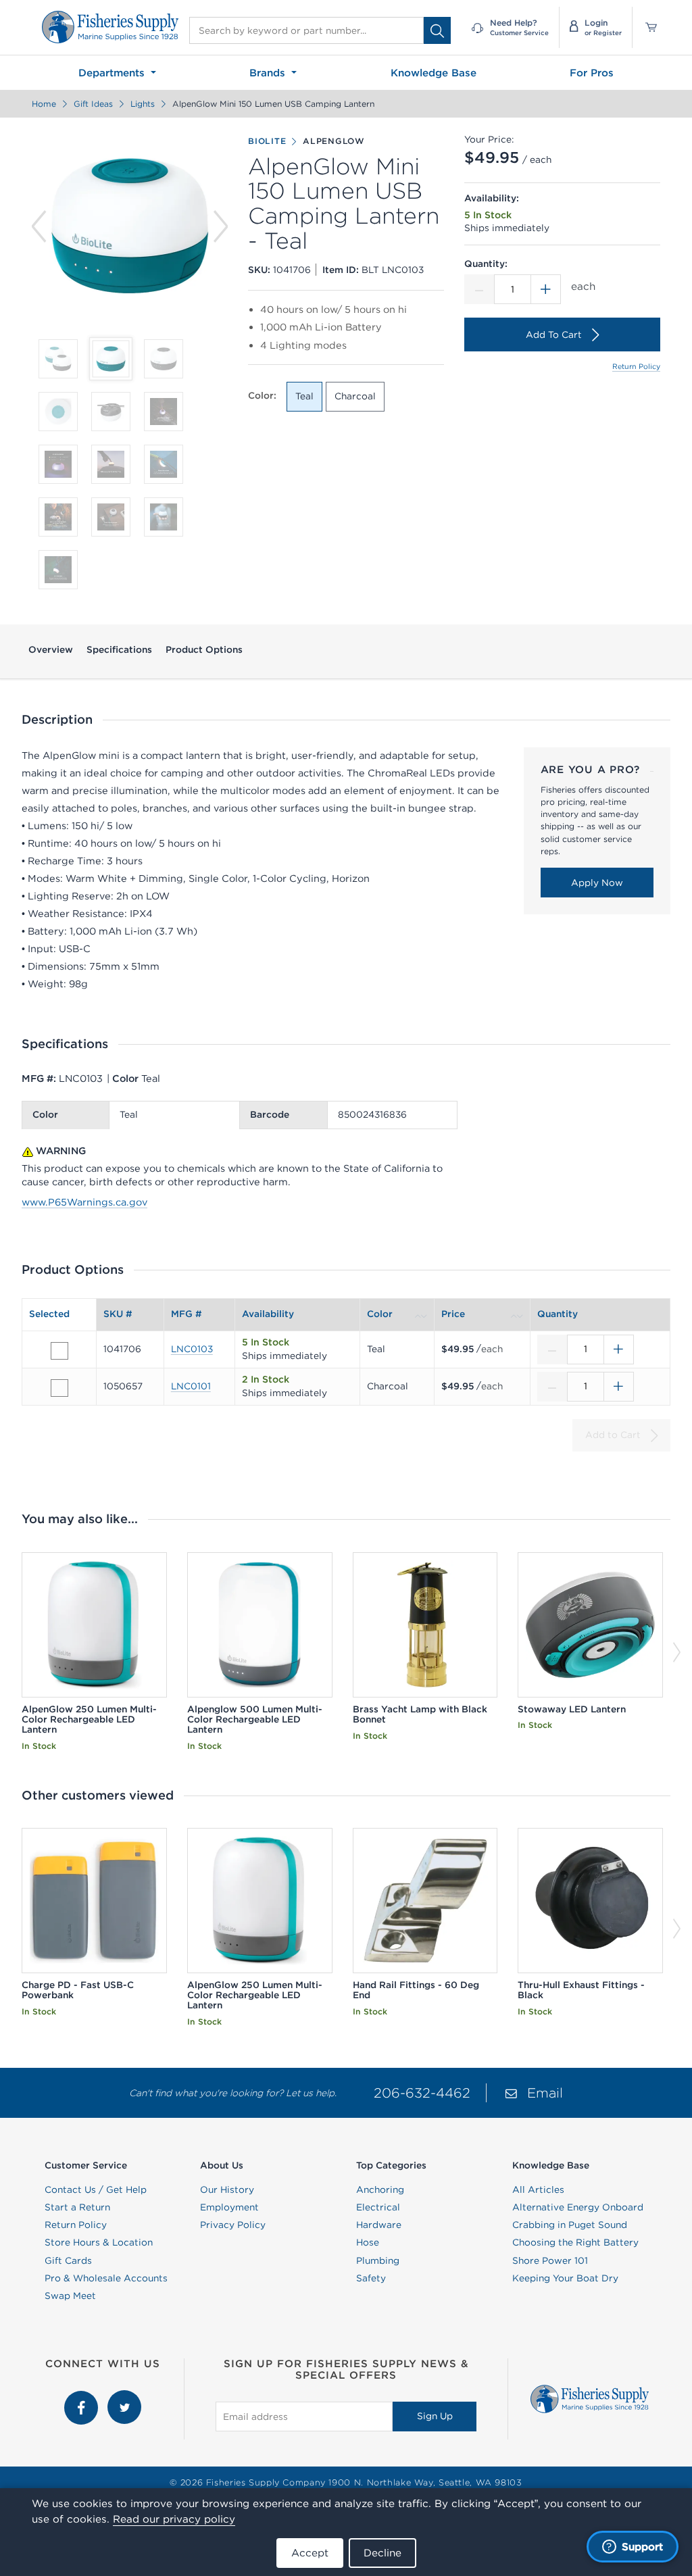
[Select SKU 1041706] (59, 1351)
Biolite (267, 141)
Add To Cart (554, 335)
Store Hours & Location (99, 2242)
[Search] (437, 30)
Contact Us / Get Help (96, 2189)
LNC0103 (192, 1349)
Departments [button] (113, 73)
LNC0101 (191, 1386)
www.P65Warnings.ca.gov (84, 1202)
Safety (371, 2278)
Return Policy (636, 366)
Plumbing (378, 2260)
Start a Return (77, 2207)
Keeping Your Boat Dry (565, 2278)
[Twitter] (124, 2397)
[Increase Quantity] (546, 289)
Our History (227, 2189)
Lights (143, 104)
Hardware (379, 2225)
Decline (382, 2553)
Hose (368, 2242)
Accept (310, 2553)
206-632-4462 (422, 2092)
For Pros (592, 73)
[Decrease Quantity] (479, 289)
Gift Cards (68, 2260)
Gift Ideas (93, 104)
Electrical (378, 2207)
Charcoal (355, 396)
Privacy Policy (233, 2225)
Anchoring (380, 2189)
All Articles (538, 2189)
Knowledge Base (434, 73)
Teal (304, 396)
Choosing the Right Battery (575, 2242)
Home (44, 104)
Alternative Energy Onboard (578, 2207)
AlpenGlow (334, 141)
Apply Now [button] (597, 883)
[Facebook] (82, 2397)
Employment (229, 2207)
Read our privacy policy (174, 2519)
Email (545, 2092)
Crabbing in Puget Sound (570, 2225)
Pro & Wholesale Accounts (106, 2278)
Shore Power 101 (550, 2260)
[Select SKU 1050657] (59, 1388)
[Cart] (646, 27)
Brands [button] (269, 73)
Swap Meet (70, 2296)
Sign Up (435, 2416)
